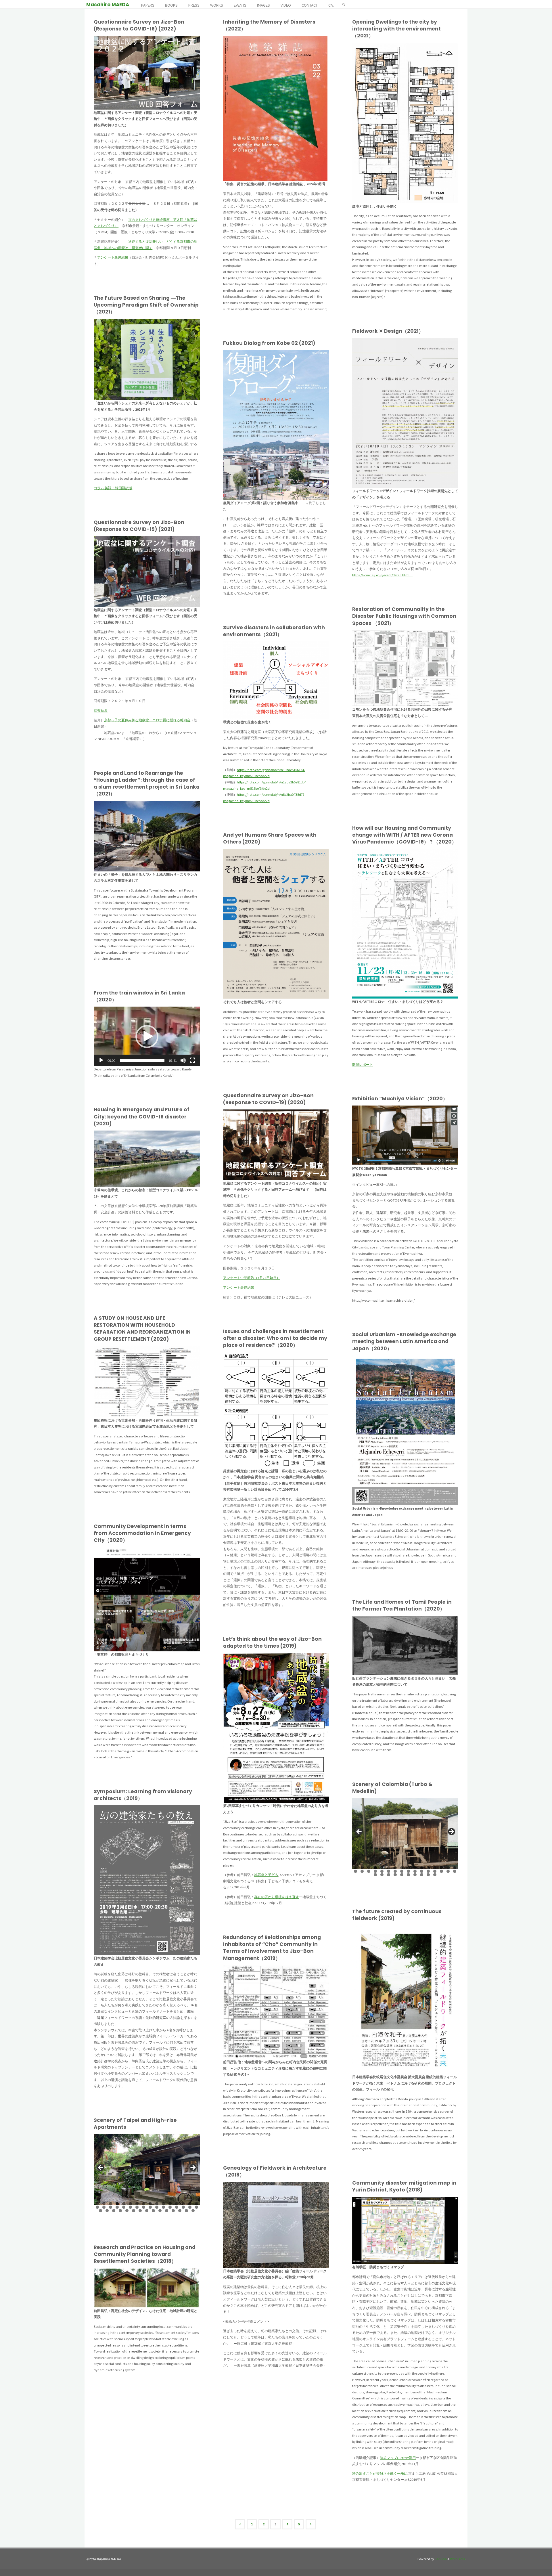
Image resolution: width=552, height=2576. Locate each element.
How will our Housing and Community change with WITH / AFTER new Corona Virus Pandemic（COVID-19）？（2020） (404, 835)
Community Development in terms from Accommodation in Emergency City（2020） (142, 1533)
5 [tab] (382, 1868)
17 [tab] (356, 1871)
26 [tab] (415, 1871)
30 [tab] (442, 1871)
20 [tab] (376, 1871)
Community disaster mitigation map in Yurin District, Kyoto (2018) (404, 2186)
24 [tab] (402, 1871)
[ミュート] (183, 1060)
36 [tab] (396, 1875)
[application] (147, 1036)
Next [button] (451, 1832)
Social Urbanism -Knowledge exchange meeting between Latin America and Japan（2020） (404, 1341)
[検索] (344, 4)
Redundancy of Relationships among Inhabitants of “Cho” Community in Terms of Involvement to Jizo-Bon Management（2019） (272, 1948)
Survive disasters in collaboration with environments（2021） (274, 631)
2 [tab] (362, 1868)
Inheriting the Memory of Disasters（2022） (269, 25)
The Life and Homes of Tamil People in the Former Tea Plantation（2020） (402, 1605)
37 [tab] (402, 1875)
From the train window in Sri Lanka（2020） (139, 996)
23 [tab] (396, 1871)
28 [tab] (429, 1871)
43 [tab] (167, 2211)
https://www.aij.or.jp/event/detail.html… (382, 575)
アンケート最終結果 (113, 257)
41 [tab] (429, 1875)
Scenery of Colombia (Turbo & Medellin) (392, 1788)
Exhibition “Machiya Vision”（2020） (400, 1099)
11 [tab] (422, 1868)
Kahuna (440, 2559)
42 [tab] (435, 1875)
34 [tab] (382, 1875)
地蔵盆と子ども (266, 1875)
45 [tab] (180, 2211)
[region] (405, 1833)
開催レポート (363, 1065)
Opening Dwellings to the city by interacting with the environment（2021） (396, 29)
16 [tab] (455, 1868)
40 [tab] (422, 1875)
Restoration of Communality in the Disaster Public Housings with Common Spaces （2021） (404, 616)
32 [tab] (455, 1871)
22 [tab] (389, 1871)
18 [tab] (363, 1871)
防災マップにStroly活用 (398, 2458)
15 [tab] (448, 1868)
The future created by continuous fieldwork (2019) (397, 1915)
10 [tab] (415, 1868)
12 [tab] (429, 1868)
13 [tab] (435, 1868)
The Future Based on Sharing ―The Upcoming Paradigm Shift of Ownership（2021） (146, 305)
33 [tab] (376, 1875)
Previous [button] (359, 1832)
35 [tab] (389, 1875)
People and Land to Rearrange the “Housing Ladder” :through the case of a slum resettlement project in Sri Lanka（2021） (147, 784)
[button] (147, 1036)
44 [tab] (174, 2211)
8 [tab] (402, 1868)
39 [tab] (415, 1875)
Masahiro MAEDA (108, 5)
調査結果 (101, 711)
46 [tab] (187, 2211)
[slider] (142, 1060)
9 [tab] (408, 1868)
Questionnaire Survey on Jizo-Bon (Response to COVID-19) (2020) (268, 1099)
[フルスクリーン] (192, 1060)
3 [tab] (369, 1868)
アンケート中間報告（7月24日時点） (252, 1278)
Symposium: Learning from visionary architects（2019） (143, 1795)
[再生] (101, 1060)
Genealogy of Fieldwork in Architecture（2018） (275, 2171)
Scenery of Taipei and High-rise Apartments (135, 2124)
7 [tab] (395, 1868)
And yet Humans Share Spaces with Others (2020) (270, 838)
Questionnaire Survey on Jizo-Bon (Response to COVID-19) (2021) (139, 526)
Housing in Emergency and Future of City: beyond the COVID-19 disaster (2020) (142, 1116)
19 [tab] (369, 1871)
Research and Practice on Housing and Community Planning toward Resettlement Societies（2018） (145, 2254)
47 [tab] (193, 2211)
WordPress (457, 2559)
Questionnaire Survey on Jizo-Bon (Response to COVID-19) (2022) (139, 25)
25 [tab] (409, 1871)
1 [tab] (355, 1868)
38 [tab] (409, 1875)
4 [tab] (375, 1868)
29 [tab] (435, 1871)
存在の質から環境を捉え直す (277, 1897)
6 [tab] (389, 1868)
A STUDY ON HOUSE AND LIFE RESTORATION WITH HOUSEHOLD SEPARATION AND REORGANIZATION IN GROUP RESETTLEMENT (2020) (142, 1329)
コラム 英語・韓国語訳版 (113, 488)
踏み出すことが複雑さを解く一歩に (380, 2473)
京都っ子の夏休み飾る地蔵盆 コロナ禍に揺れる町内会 (147, 720)
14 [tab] (442, 1868)
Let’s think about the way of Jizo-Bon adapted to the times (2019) (272, 1642)
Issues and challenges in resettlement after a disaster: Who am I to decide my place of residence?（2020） (275, 1338)
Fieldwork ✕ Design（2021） (388, 331)
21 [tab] (382, 1871)
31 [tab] (448, 1871)
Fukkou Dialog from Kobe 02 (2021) (269, 343)
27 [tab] (422, 1871)
